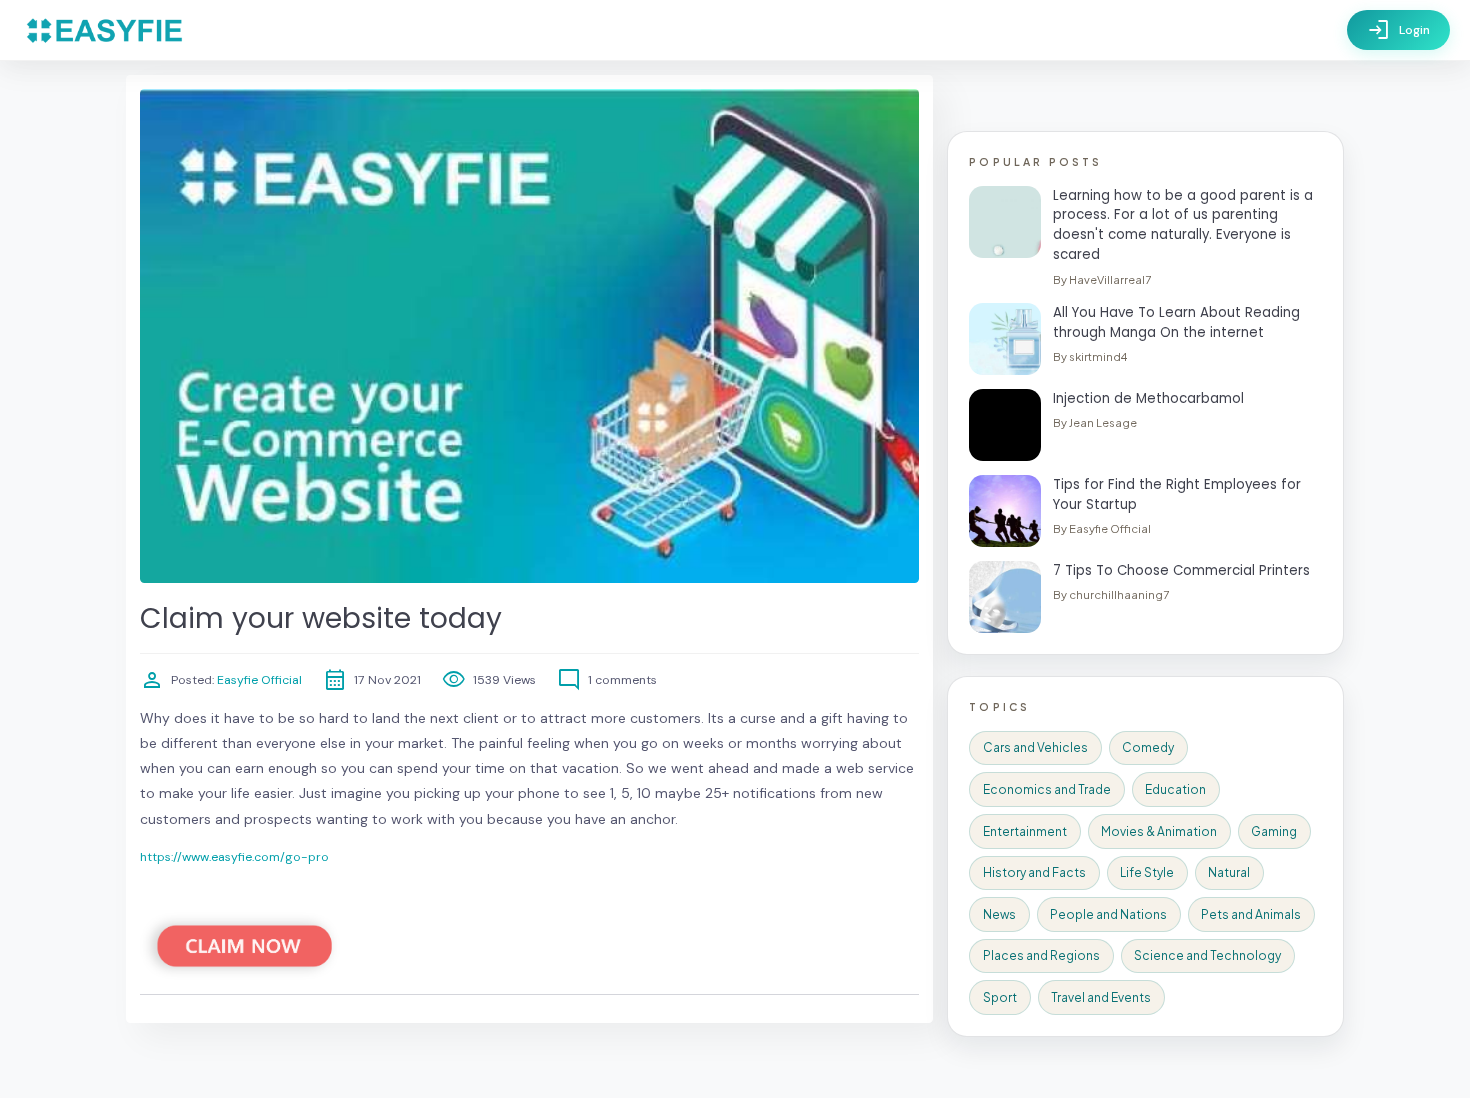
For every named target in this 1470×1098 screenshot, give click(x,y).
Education (1175, 789)
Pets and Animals (1251, 914)
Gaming (1274, 831)
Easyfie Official (258, 680)
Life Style (1147, 872)
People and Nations (1108, 914)
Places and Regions (1041, 955)
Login (1398, 30)
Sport (1000, 997)
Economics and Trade (1047, 789)
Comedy (1148, 747)
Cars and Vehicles (1035, 747)
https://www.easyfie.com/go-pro (234, 857)
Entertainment (1025, 831)
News (999, 914)
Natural (1229, 872)
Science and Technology (1207, 955)
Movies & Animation (1159, 831)
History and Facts (1034, 872)
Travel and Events (1101, 997)
